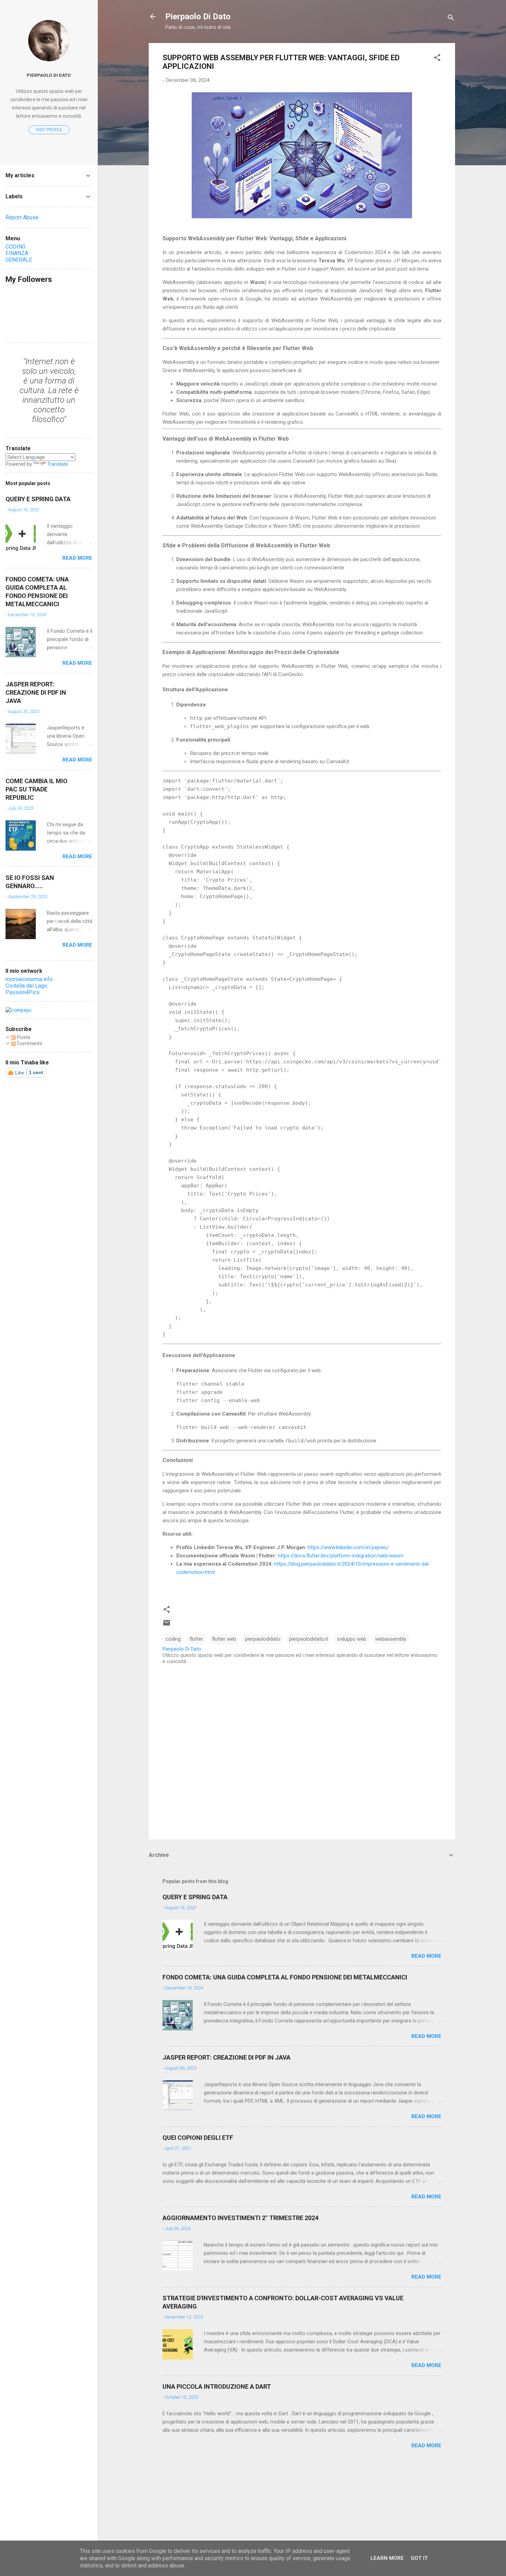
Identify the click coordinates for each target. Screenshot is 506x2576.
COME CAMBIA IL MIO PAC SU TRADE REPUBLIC (36, 789)
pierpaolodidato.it (309, 1639)
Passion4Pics (23, 992)
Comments (29, 1043)
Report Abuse (22, 217)
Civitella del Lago (26, 986)
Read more (426, 1956)
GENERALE (19, 260)
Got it (419, 2558)
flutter (196, 1639)
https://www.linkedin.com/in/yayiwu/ (348, 1547)
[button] (437, 59)
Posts (23, 1037)
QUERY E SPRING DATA (195, 1897)
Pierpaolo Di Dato (198, 17)
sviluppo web (352, 1639)
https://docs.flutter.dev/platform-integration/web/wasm (341, 1556)
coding (173, 1639)
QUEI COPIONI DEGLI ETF (198, 2138)
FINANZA (17, 253)
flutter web (224, 1639)
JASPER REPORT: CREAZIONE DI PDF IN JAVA (226, 2057)
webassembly (391, 1639)
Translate (58, 464)
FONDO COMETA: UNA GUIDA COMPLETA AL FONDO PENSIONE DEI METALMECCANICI (285, 1977)
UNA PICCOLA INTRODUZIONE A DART (217, 2386)
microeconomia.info (29, 979)
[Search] (451, 19)
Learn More (387, 2558)
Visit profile (49, 130)
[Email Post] (167, 1625)
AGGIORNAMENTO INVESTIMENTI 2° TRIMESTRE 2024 (240, 2218)
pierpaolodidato (263, 1639)
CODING (15, 247)
